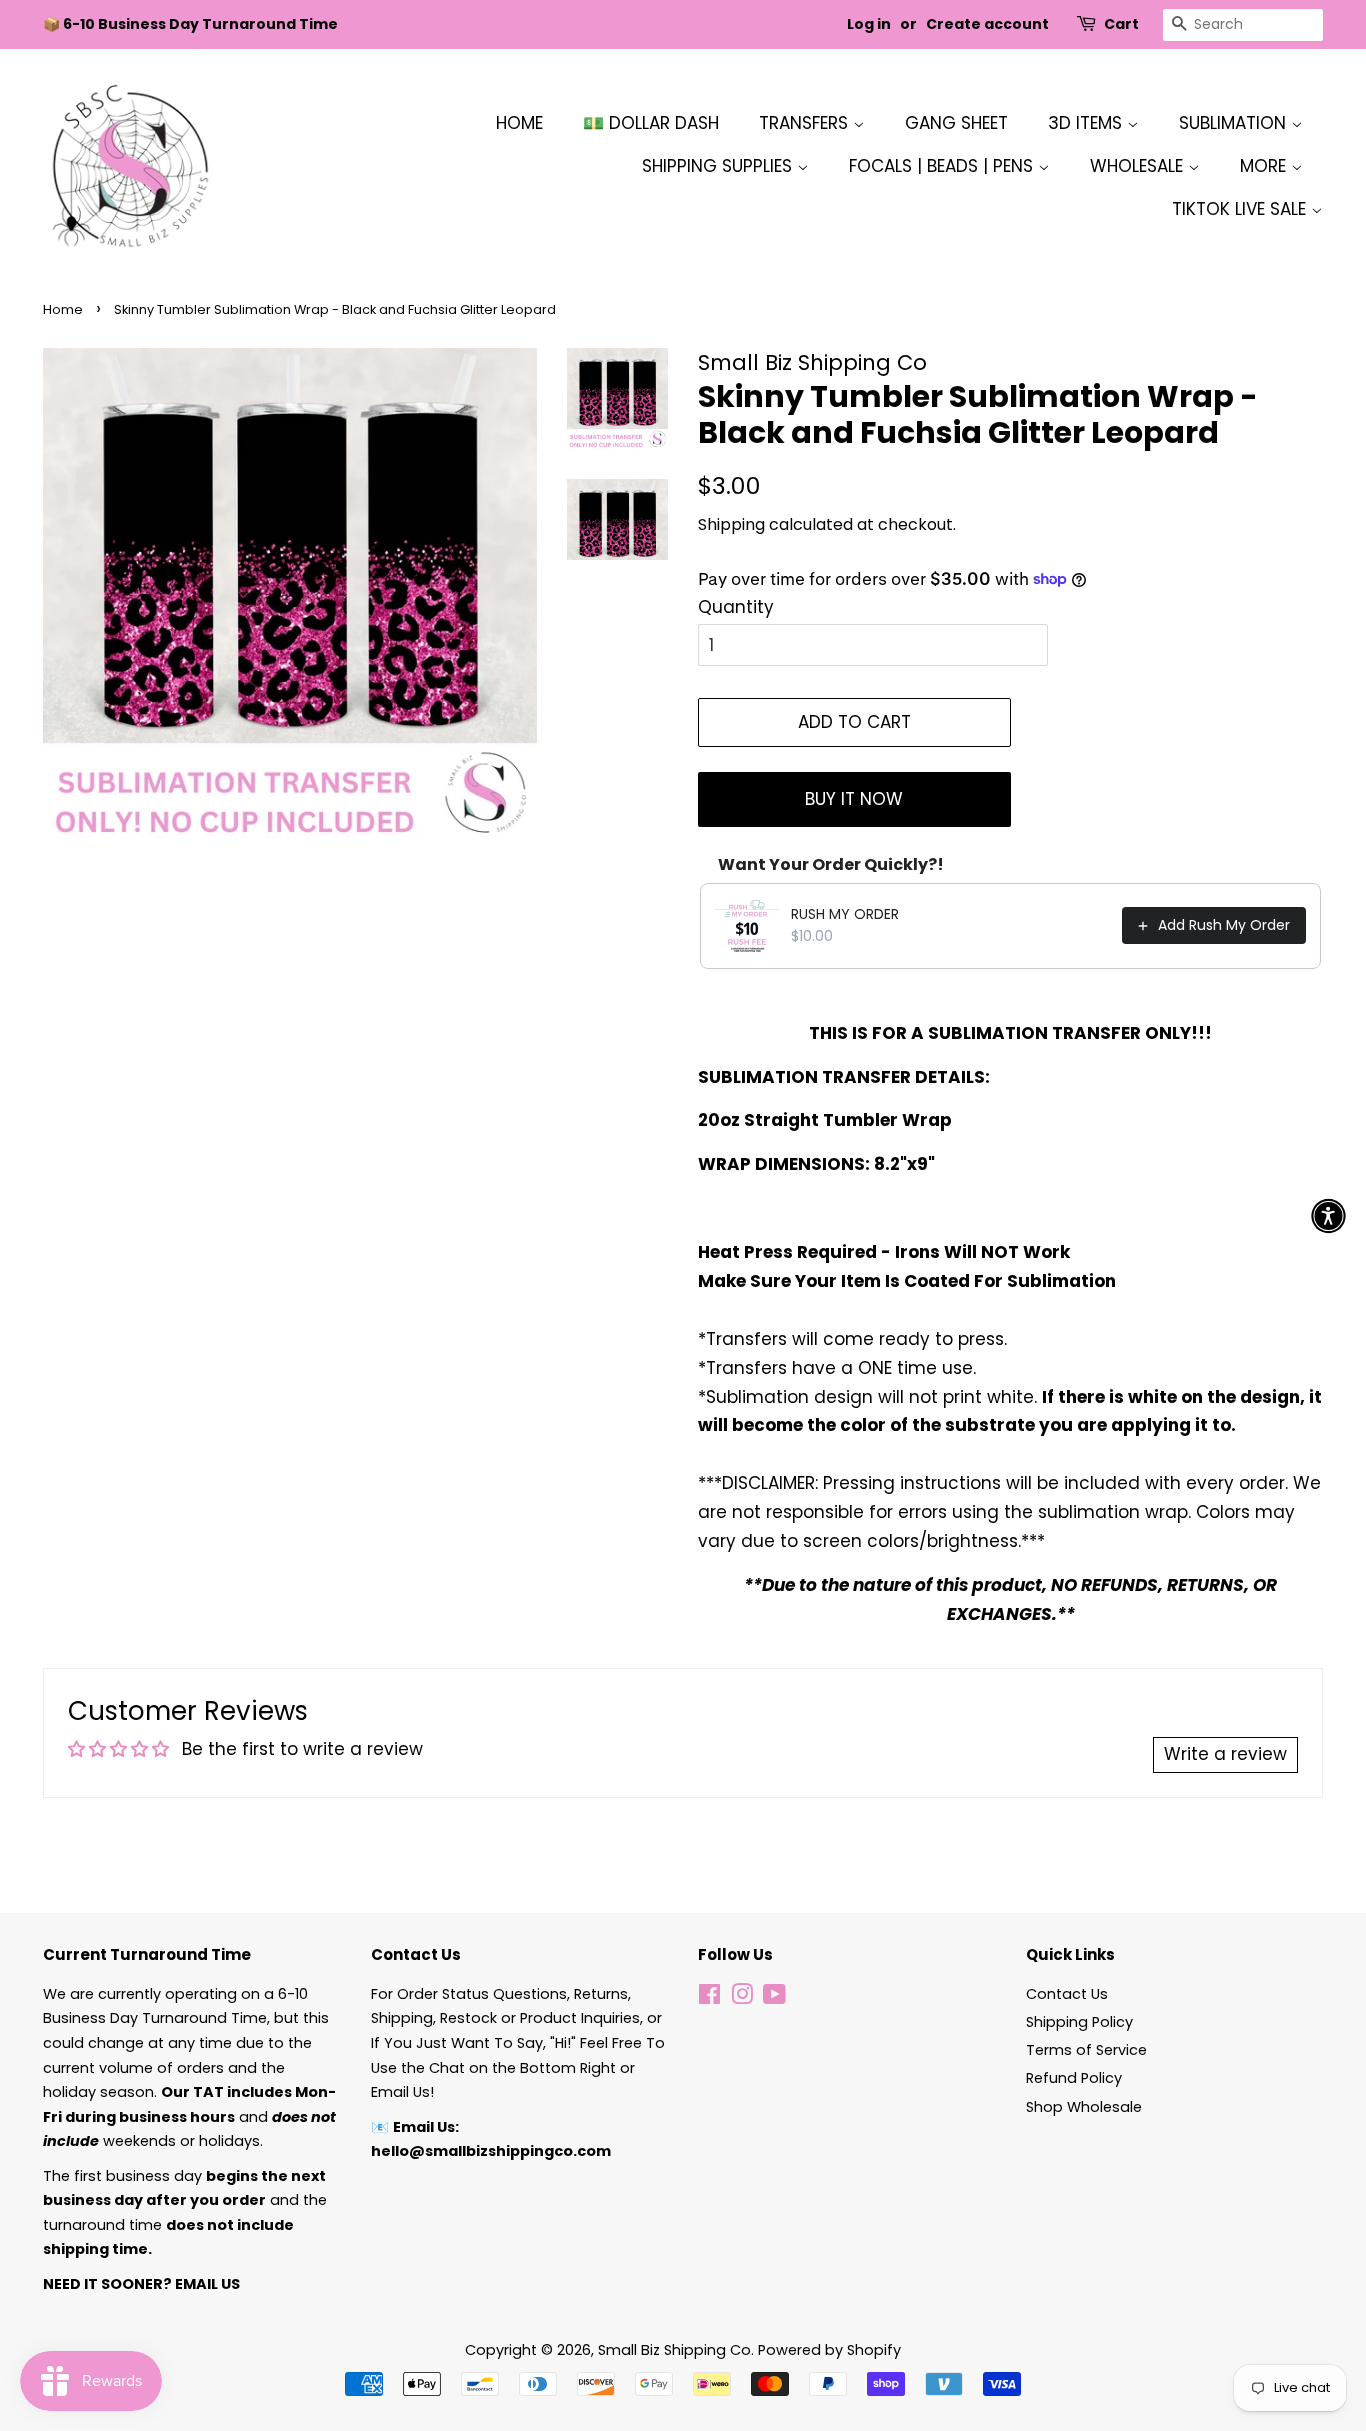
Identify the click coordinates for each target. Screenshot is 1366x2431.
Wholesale (1139, 166)
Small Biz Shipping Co (674, 2350)
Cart (1121, 24)
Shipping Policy (1079, 2022)
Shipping (731, 524)
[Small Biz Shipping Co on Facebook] (709, 1998)
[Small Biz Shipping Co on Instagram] (742, 1998)
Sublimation (1235, 123)
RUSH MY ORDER (845, 914)
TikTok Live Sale (1241, 209)
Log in (869, 24)
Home (519, 123)
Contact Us (1067, 1994)
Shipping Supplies (719, 166)
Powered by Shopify (829, 2350)
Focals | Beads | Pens (943, 166)
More (1265, 166)
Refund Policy (1074, 2078)
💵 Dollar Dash (651, 123)
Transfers (806, 123)
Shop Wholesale (1084, 2107)
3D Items (1087, 123)
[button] (1328, 1215)
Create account (987, 24)
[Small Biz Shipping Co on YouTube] (774, 1998)
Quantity (736, 607)
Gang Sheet (956, 123)
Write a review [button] (1225, 1754)
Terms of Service (1086, 2050)
